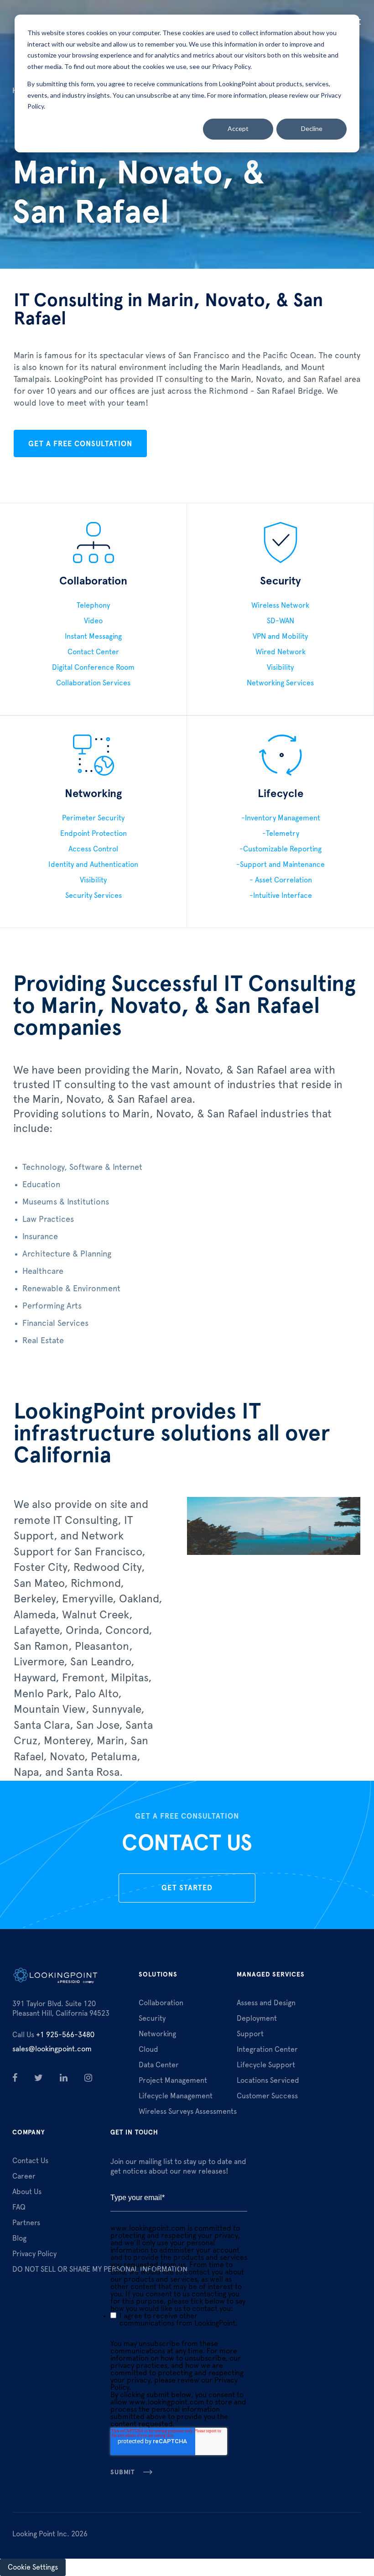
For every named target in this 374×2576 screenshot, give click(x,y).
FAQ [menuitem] (19, 2207)
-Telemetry (281, 834)
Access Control (93, 849)
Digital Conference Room (93, 667)
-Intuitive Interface (281, 896)
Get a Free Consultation (80, 444)
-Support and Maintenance (280, 865)
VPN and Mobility (280, 636)
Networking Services (280, 683)
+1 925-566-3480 (53, 2035)
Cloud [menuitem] (148, 2049)
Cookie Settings (33, 2567)
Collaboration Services (93, 683)
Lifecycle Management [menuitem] (176, 2096)
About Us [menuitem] (27, 2192)
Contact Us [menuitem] (30, 2161)
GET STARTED (187, 1888)
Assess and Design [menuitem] (266, 2003)
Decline (312, 128)
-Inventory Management (281, 818)
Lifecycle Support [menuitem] (266, 2065)
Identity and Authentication (93, 865)
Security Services (93, 896)
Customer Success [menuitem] (267, 2096)
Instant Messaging (93, 636)
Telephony (93, 605)
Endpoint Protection (93, 834)
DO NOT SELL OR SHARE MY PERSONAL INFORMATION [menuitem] (100, 2269)
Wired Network (280, 652)
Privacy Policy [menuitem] (34, 2254)
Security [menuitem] (152, 2018)
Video (93, 621)
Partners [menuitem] (26, 2223)
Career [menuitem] (24, 2176)
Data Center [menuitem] (159, 2065)
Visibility (280, 667)
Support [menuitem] (250, 2034)
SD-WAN (280, 621)
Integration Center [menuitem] (267, 2049)
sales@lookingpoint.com (52, 2049)
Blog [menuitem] (19, 2238)
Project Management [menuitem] (173, 2081)
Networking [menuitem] (157, 2034)
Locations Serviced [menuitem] (268, 2081)
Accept (238, 128)
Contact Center (93, 652)
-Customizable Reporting (280, 849)
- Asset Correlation (281, 880)
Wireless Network (280, 605)
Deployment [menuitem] (257, 2018)
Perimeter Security (93, 818)
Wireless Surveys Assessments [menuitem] (188, 2112)
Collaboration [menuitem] (161, 2003)
